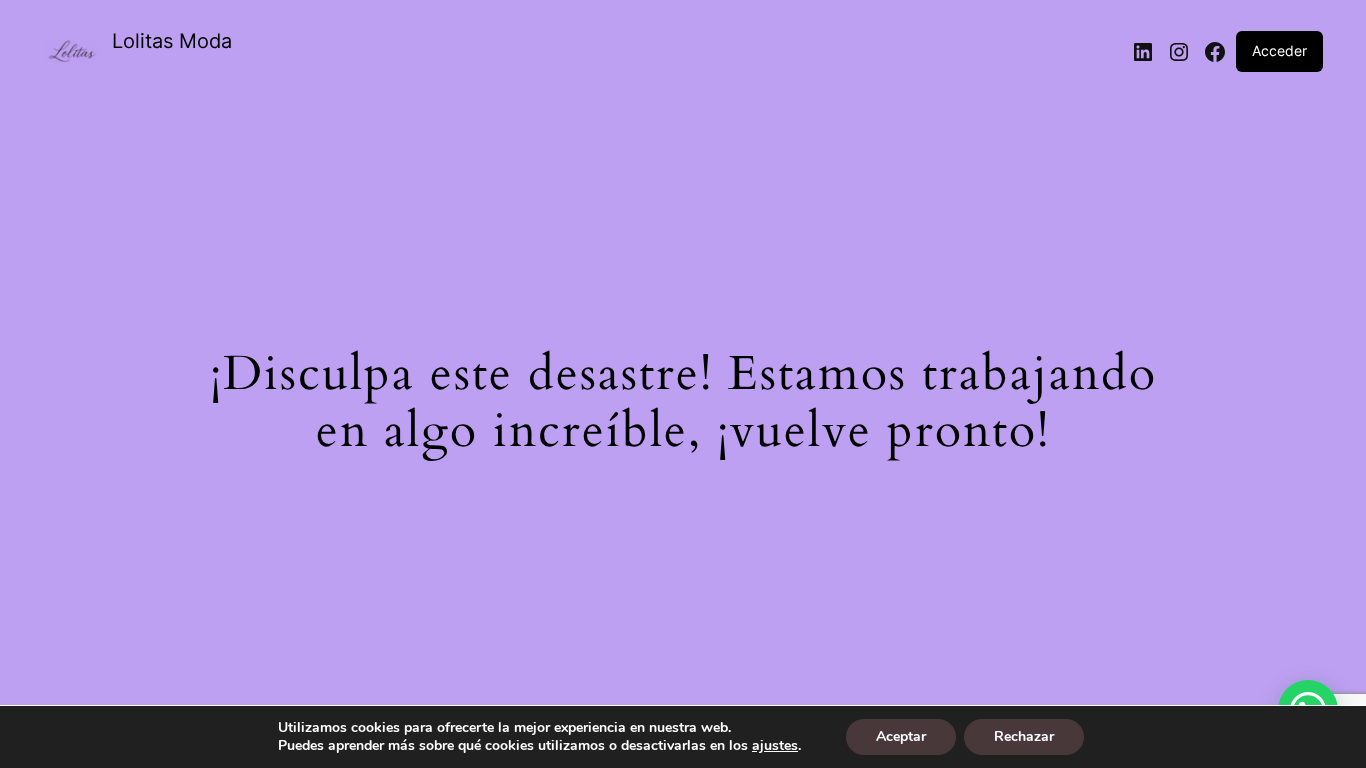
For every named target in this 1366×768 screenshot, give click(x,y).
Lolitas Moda (172, 41)
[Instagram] (1179, 52)
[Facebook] (1215, 52)
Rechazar (1024, 736)
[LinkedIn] (1143, 52)
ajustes (775, 746)
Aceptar (901, 736)
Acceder (1279, 50)
